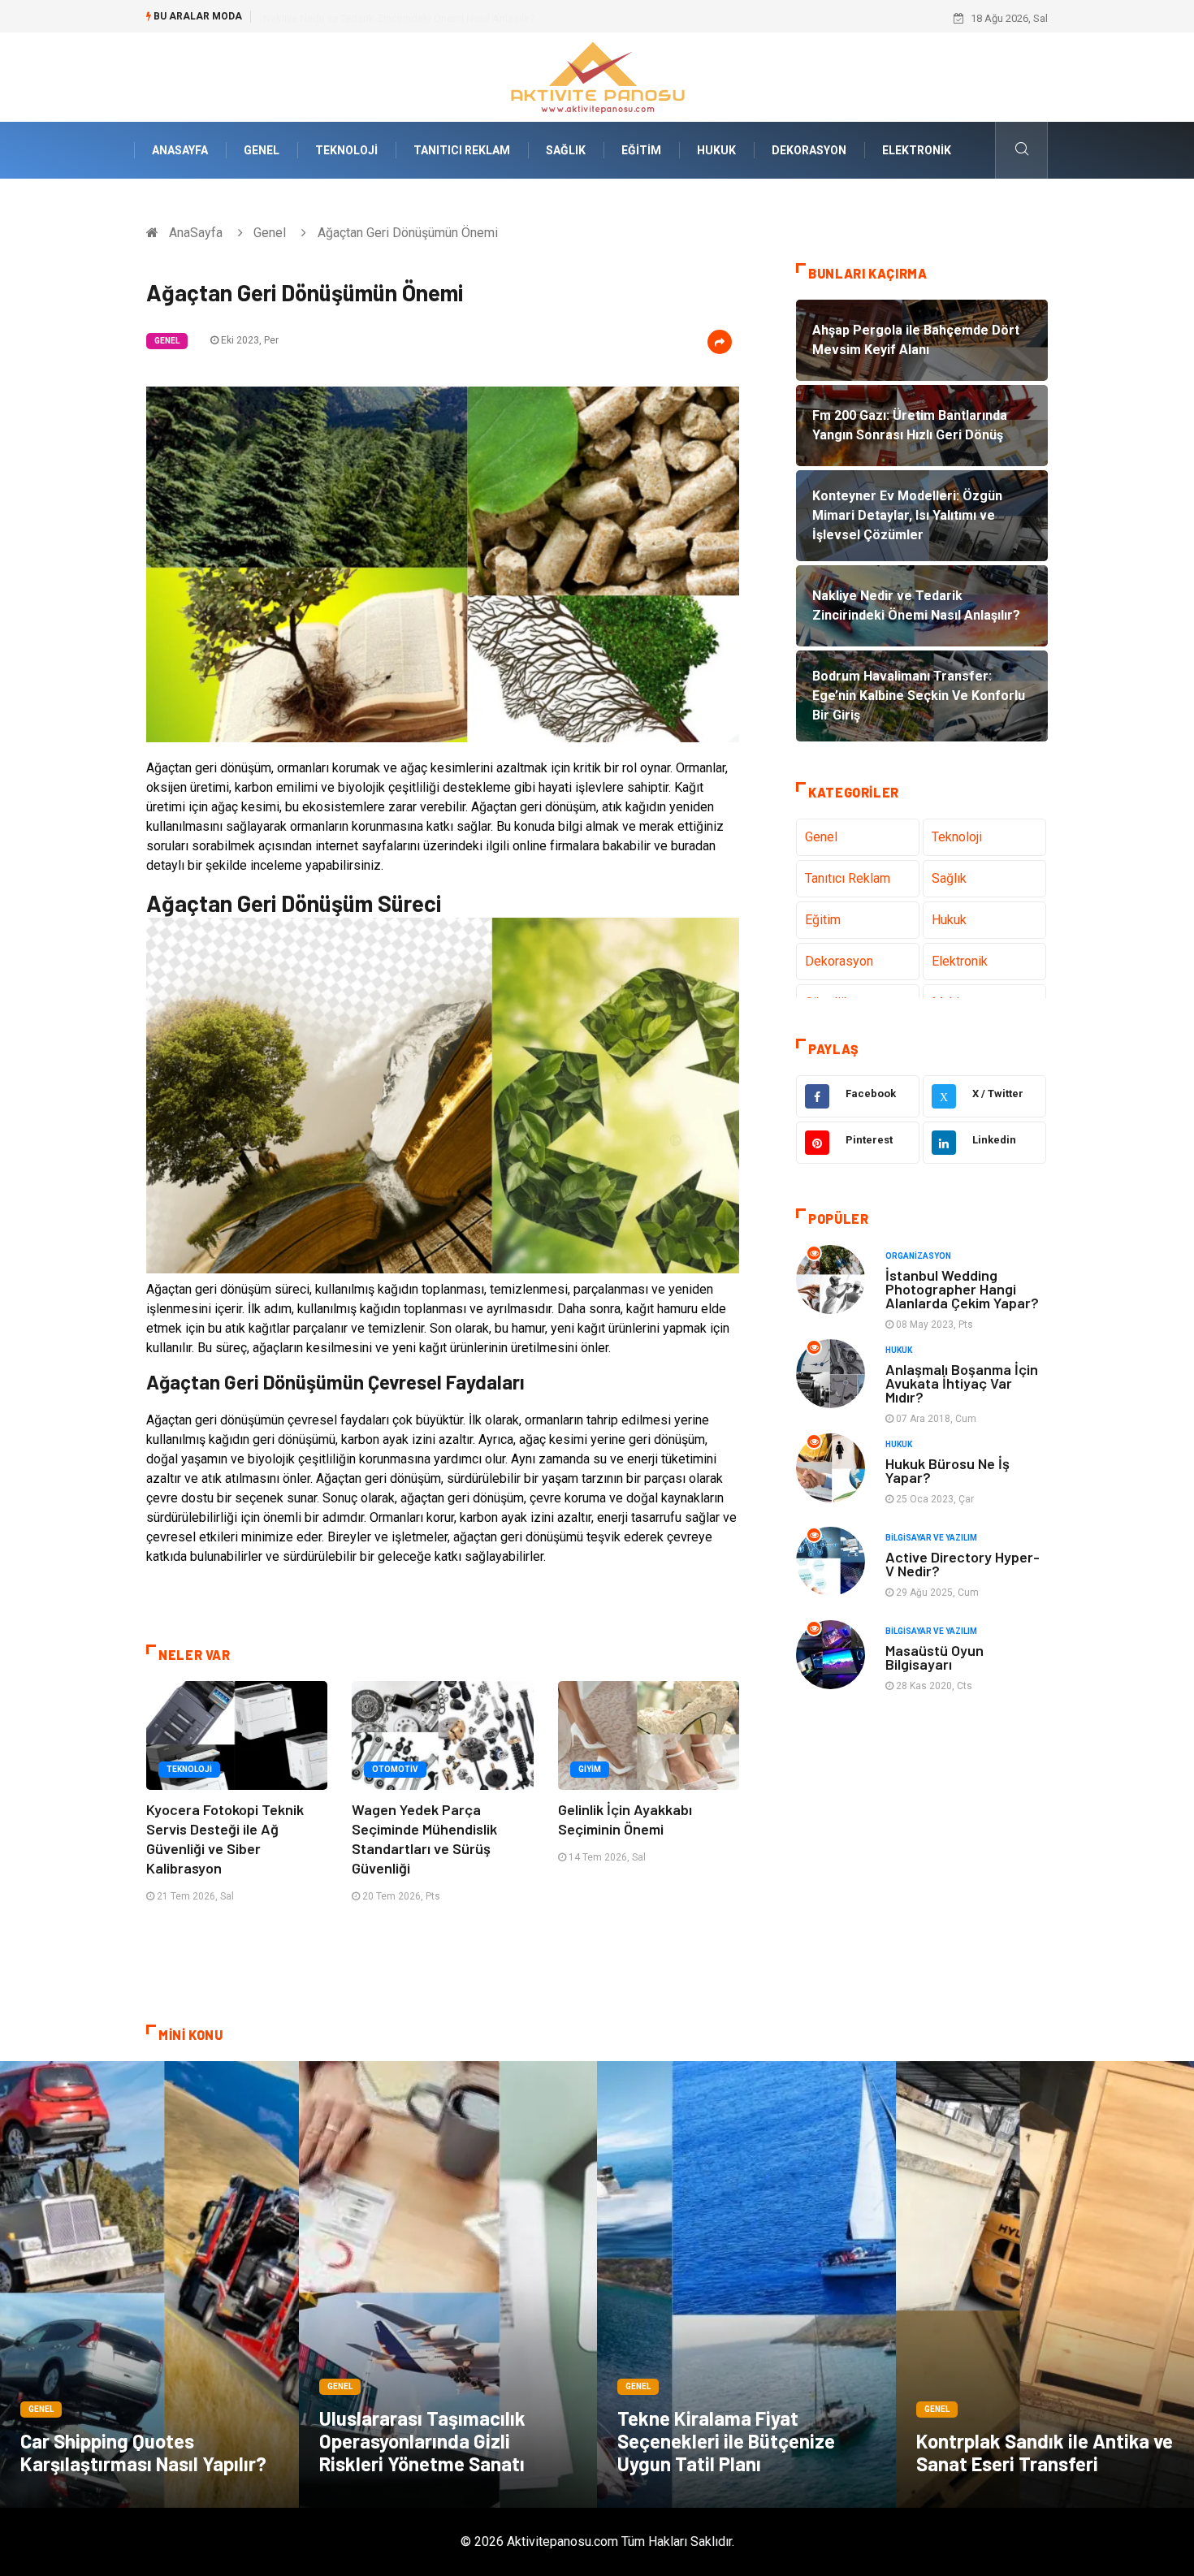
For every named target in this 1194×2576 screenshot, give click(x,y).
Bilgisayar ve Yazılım (931, 1538)
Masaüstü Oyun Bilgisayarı (934, 1657)
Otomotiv (395, 1769)
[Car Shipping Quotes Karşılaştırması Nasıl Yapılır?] (149, 2284)
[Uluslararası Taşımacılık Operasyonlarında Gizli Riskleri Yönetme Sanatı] (448, 2284)
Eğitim (641, 150)
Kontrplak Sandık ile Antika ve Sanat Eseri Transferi (1045, 2452)
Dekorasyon (809, 150)
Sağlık (566, 150)
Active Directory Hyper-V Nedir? (963, 1564)
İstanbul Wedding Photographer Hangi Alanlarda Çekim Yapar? (962, 1289)
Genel (262, 150)
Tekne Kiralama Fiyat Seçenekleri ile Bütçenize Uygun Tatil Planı (726, 2441)
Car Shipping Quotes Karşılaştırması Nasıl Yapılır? (143, 2452)
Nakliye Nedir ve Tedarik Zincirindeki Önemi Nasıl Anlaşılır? (399, 18)
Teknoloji (346, 150)
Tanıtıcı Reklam (462, 150)
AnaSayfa (180, 150)
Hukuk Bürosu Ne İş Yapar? (947, 1470)
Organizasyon (918, 1256)
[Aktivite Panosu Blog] (597, 76)
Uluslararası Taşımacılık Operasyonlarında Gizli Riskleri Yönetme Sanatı (422, 2441)
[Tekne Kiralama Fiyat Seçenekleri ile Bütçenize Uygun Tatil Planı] (746, 2284)
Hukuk (716, 150)
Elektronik (917, 150)
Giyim (590, 1769)
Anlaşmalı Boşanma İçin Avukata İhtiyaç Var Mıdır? (962, 1383)
